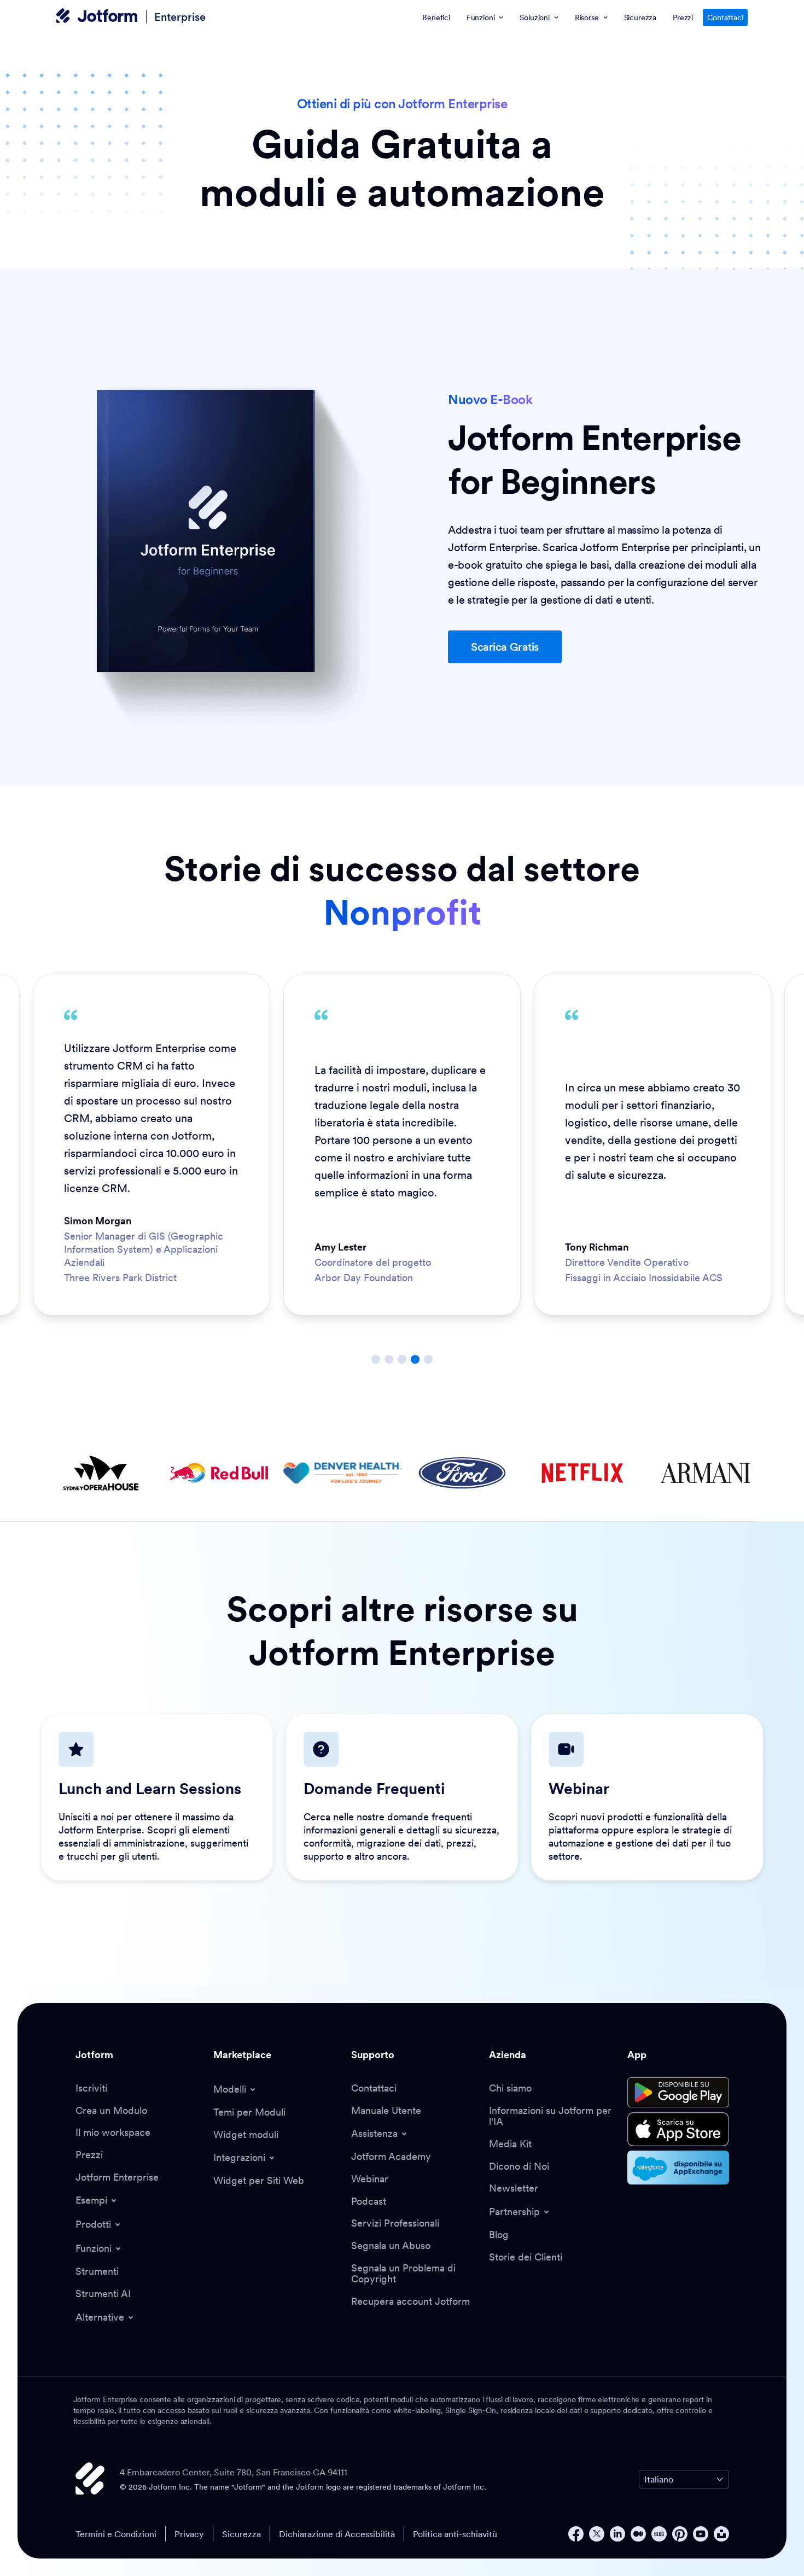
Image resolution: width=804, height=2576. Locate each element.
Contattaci (725, 17)
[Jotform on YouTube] (701, 2534)
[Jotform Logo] (97, 17)
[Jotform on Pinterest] (680, 2534)
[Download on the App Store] (678, 2129)
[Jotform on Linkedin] (617, 2534)
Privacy (189, 2534)
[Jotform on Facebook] (576, 2534)
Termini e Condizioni (116, 2534)
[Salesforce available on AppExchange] (678, 2168)
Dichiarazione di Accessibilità (337, 2534)
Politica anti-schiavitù (455, 2534)
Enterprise (180, 17)
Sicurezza (241, 2534)
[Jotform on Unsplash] (721, 2534)
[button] (505, 647)
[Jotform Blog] (659, 2534)
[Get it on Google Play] (678, 2093)
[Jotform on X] (597, 2534)
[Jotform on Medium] (638, 2534)
